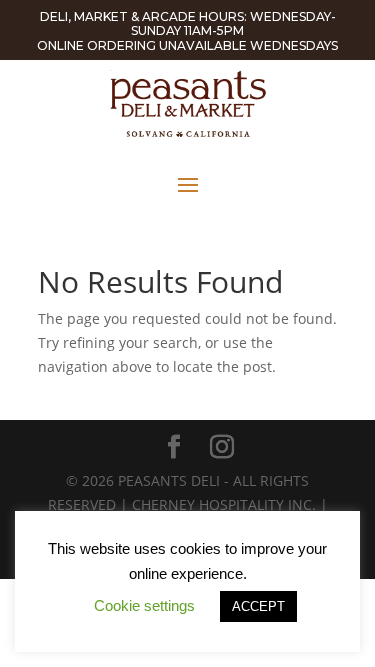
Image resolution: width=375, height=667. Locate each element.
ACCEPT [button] (258, 606)
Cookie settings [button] (144, 605)
